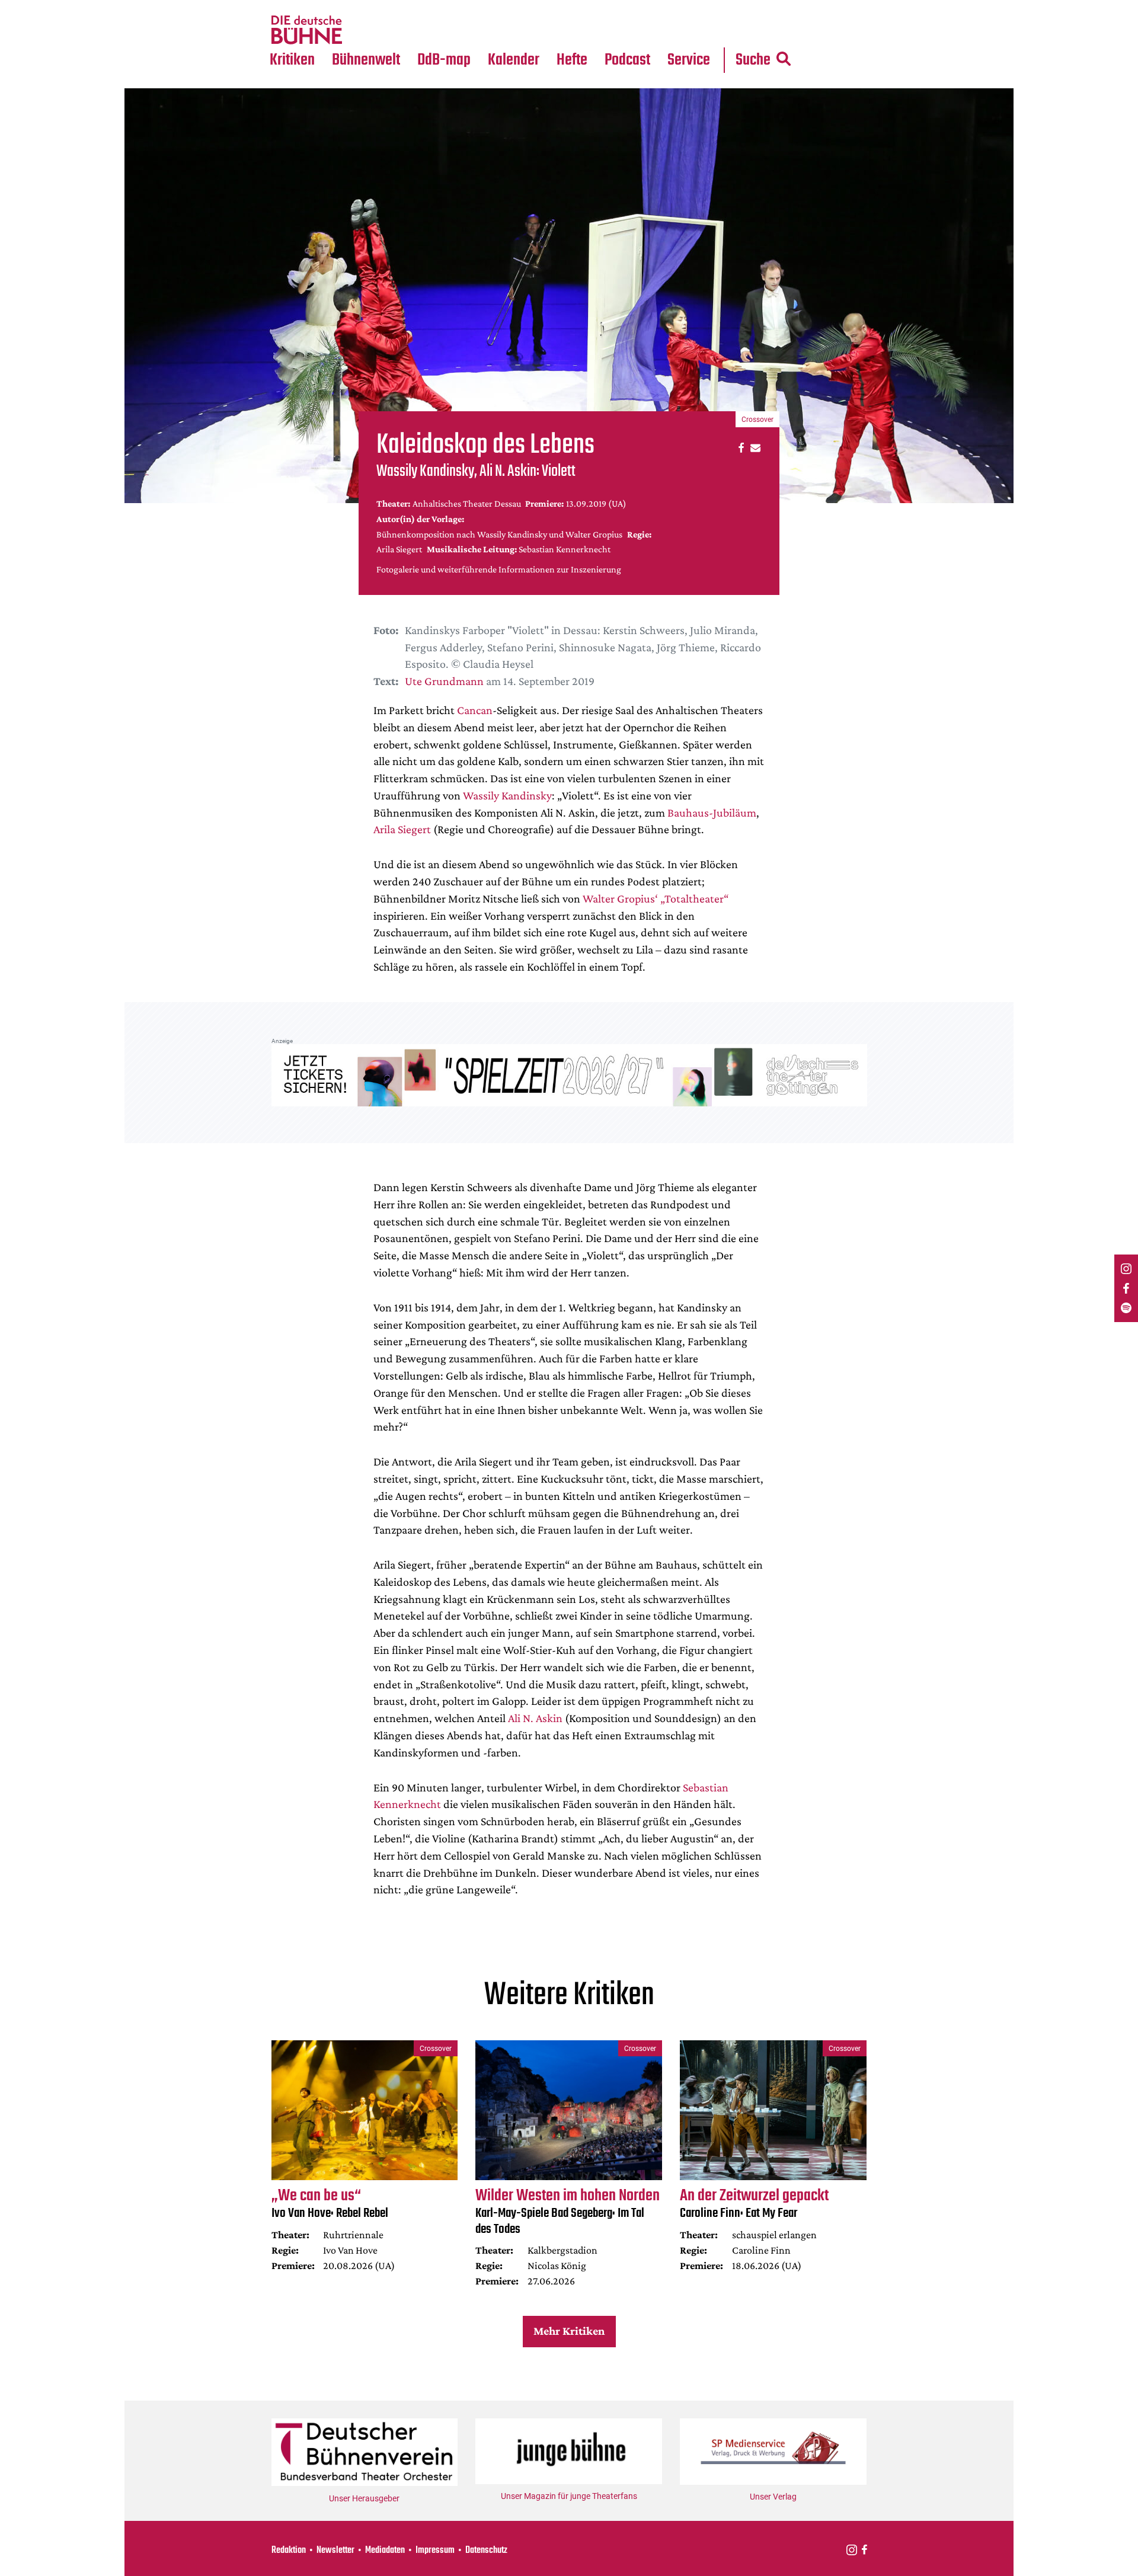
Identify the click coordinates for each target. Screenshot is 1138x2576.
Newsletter (335, 2551)
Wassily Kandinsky (507, 795)
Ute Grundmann (444, 681)
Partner (689, 7)
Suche (753, 60)
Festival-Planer (528, 30)
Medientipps (364, 30)
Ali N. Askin (535, 1718)
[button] (739, 447)
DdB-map (444, 60)
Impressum (435, 2551)
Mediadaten (698, 30)
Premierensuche (530, 7)
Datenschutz (486, 2551)
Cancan (475, 710)
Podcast (627, 60)
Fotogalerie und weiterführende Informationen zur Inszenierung (499, 569)
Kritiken (292, 60)
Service (689, 60)
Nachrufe (357, 7)
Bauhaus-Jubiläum (712, 812)
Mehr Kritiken (569, 2331)
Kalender (514, 60)
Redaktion (289, 2551)
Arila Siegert (402, 829)
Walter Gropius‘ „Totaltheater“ (656, 898)
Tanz (285, 7)
